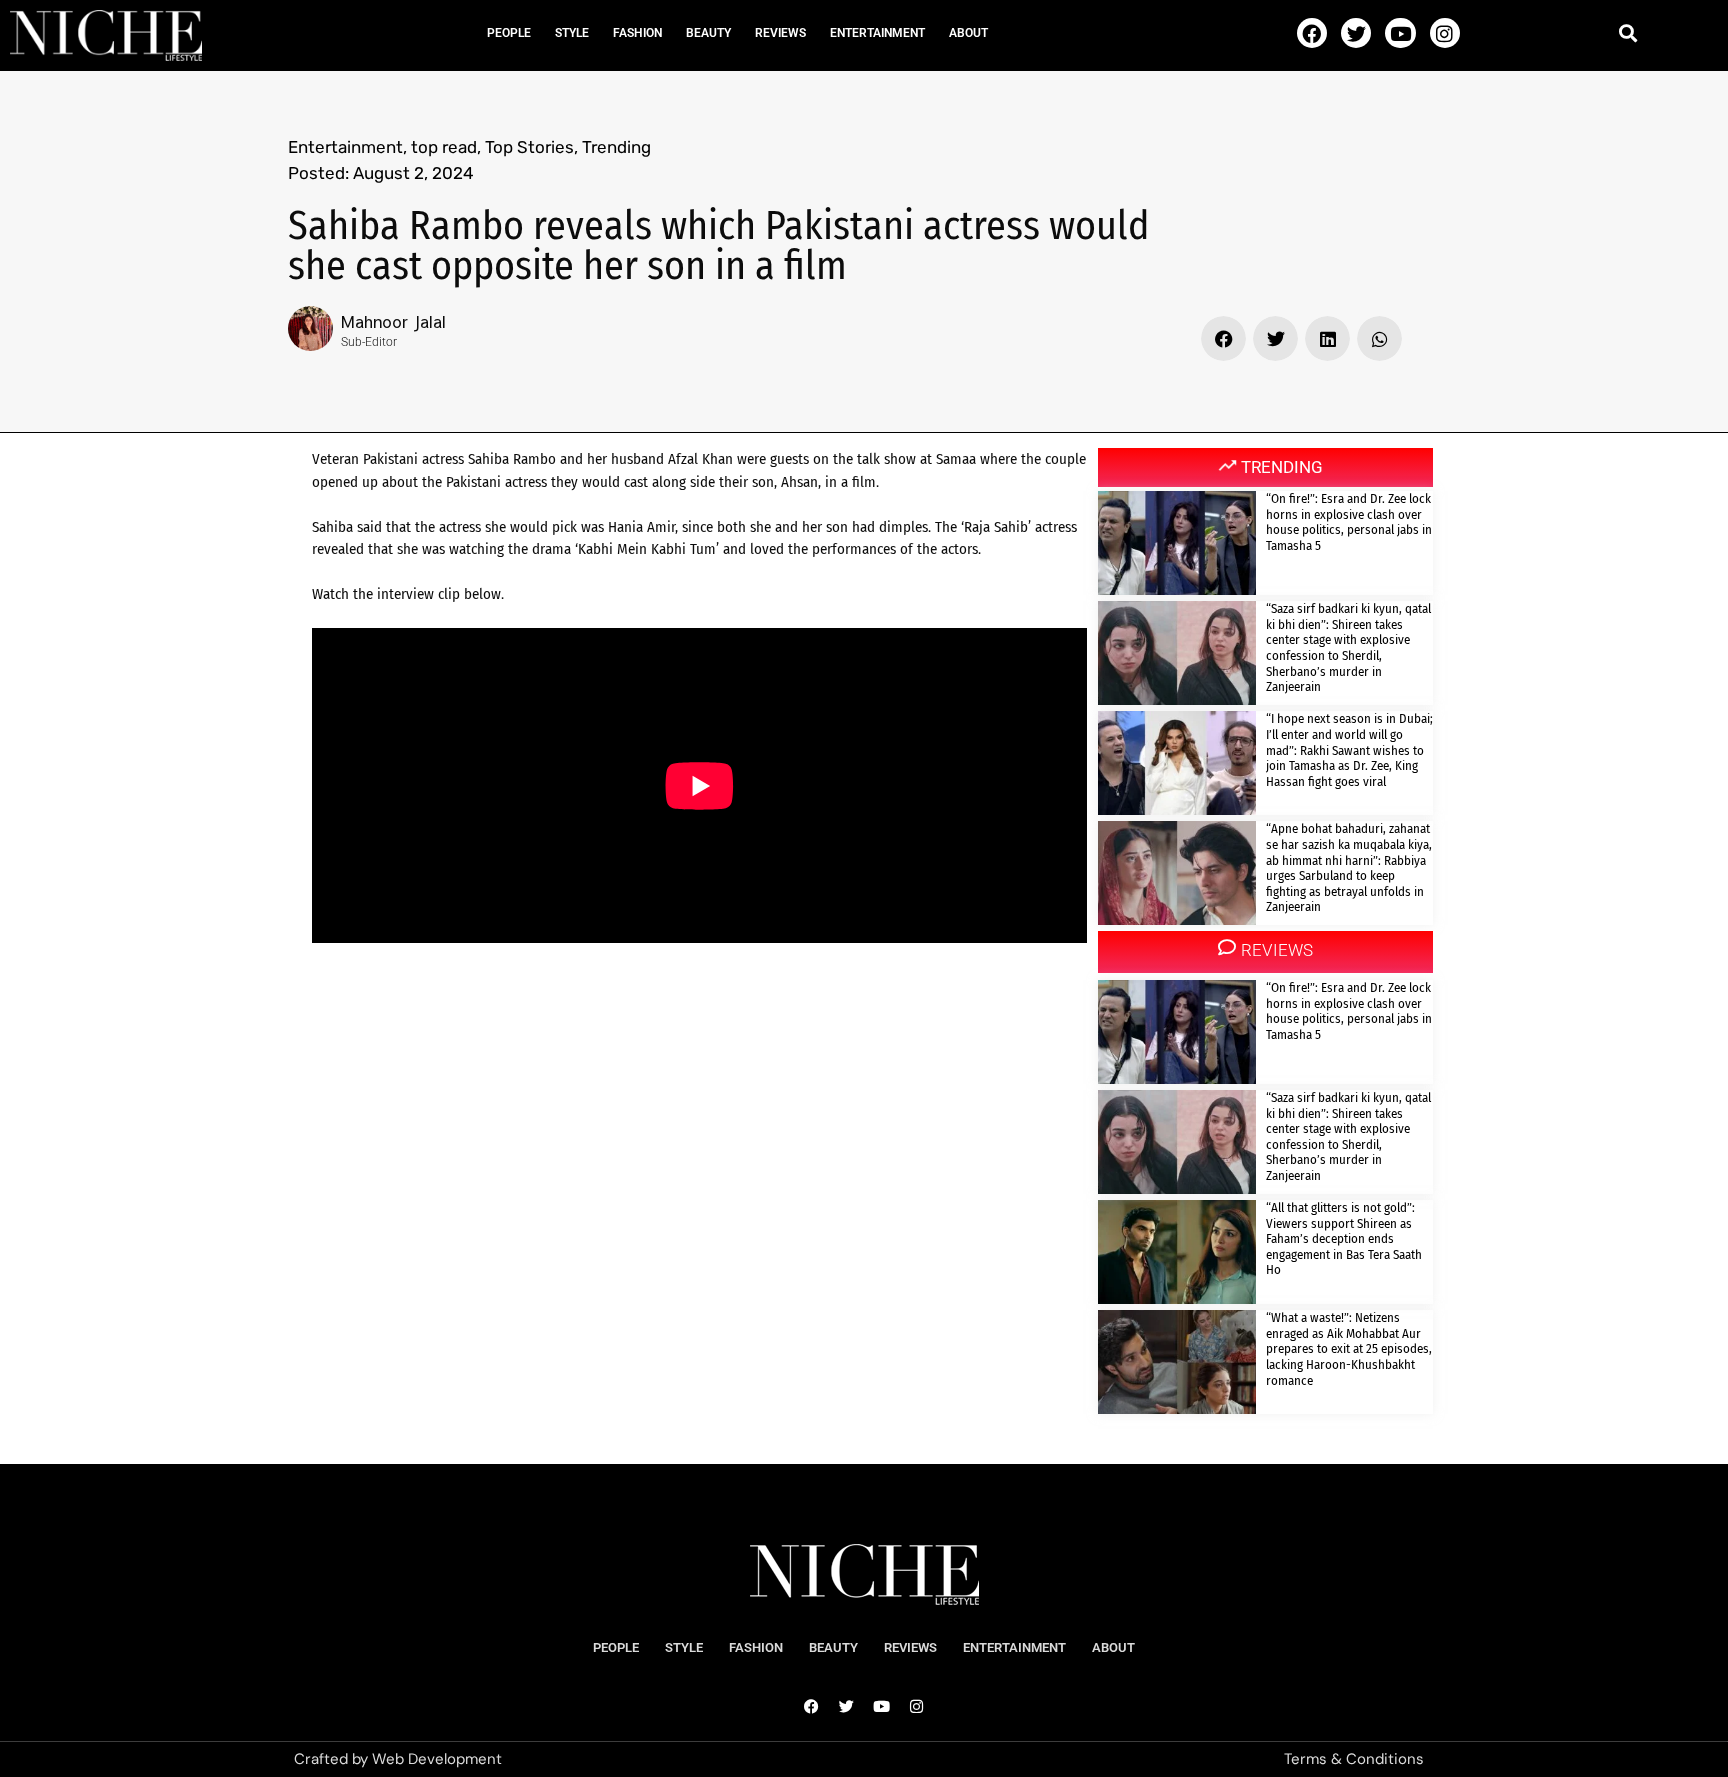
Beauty (708, 33)
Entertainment (877, 33)
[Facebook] (1312, 33)
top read (444, 147)
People (509, 33)
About (968, 33)
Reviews (780, 33)
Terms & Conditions (1354, 1759)
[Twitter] (1356, 33)
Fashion (637, 33)
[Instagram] (1445, 33)
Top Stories (529, 147)
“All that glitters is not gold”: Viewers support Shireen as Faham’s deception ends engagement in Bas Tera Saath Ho (1344, 1238)
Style (572, 33)
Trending (616, 147)
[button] (1628, 32)
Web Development (437, 1759)
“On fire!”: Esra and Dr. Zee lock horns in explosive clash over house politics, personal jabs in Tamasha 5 (1349, 522)
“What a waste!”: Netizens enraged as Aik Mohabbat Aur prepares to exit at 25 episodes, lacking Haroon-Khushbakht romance (1349, 1348)
